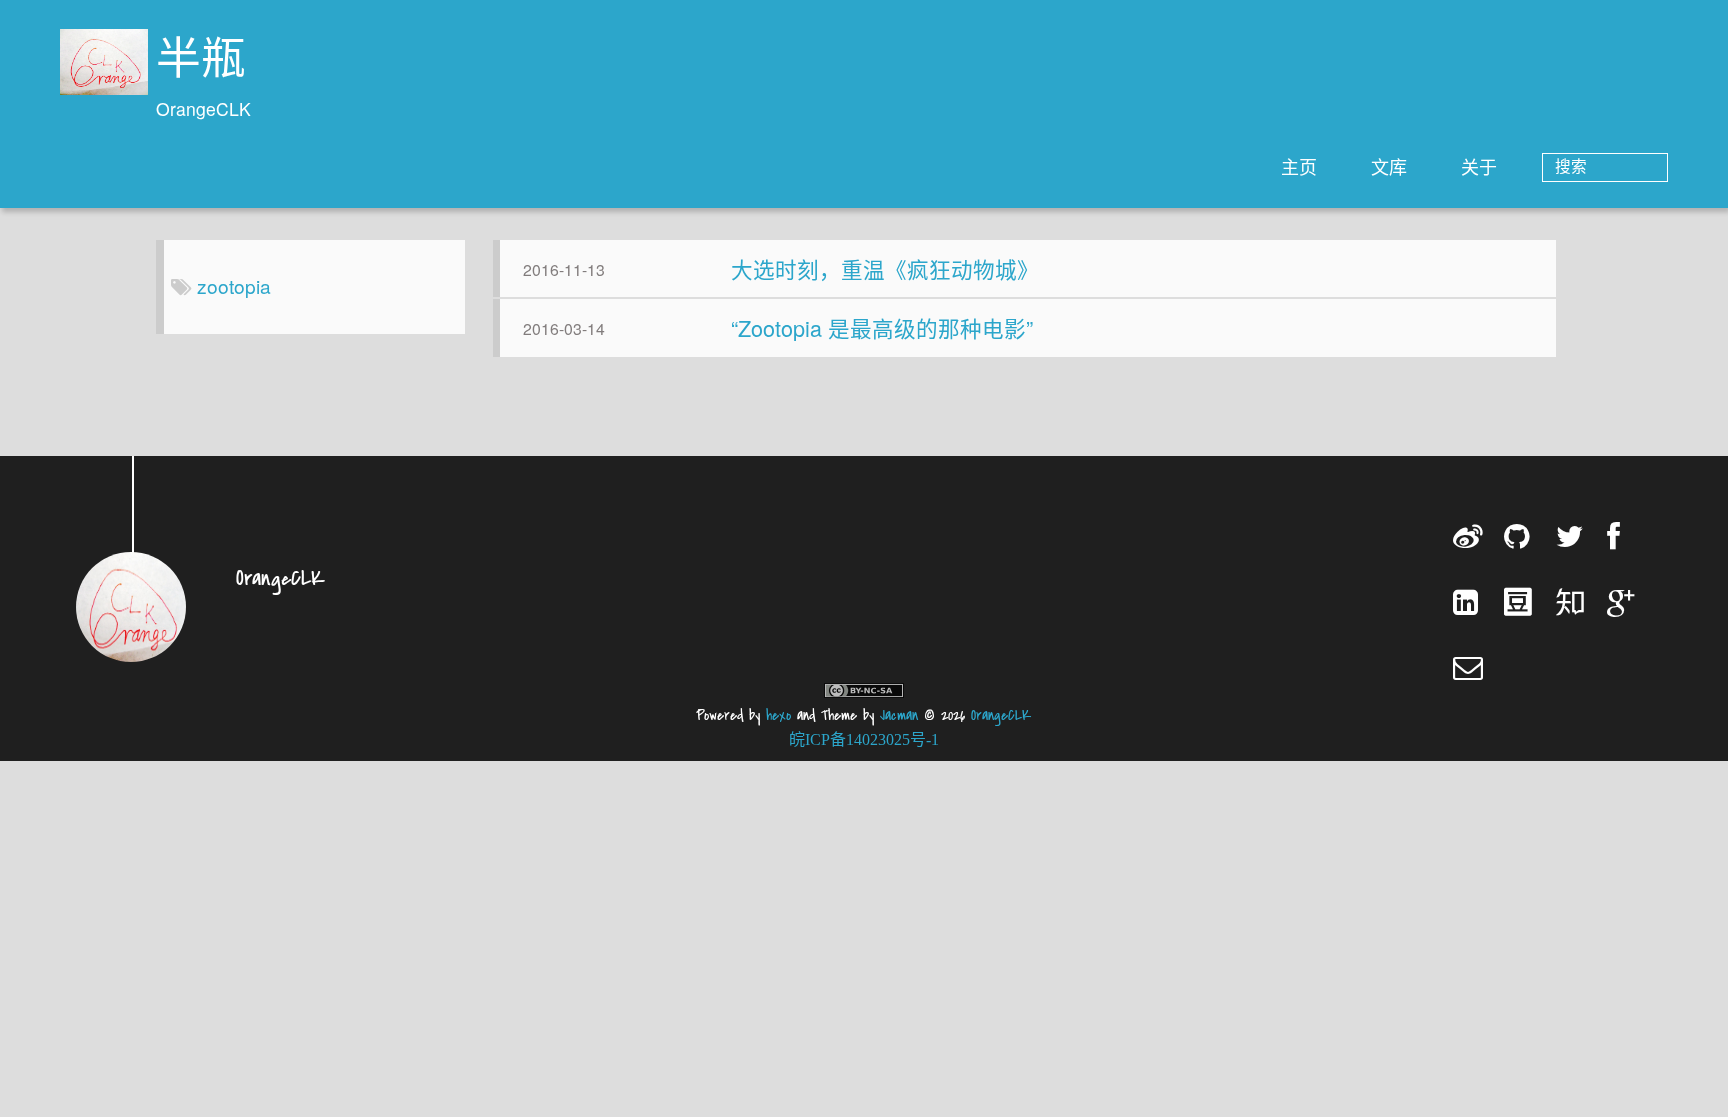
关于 (1479, 166)
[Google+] (1623, 601)
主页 (1299, 166)
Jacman (899, 715)
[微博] (1469, 536)
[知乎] (1572, 601)
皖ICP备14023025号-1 (864, 739)
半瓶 (201, 62)
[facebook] (1623, 536)
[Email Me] (1469, 666)
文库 (1389, 166)
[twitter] (1572, 536)
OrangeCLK (1001, 715)
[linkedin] (1469, 601)
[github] (1520, 536)
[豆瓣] (1520, 601)
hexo (778, 715)
